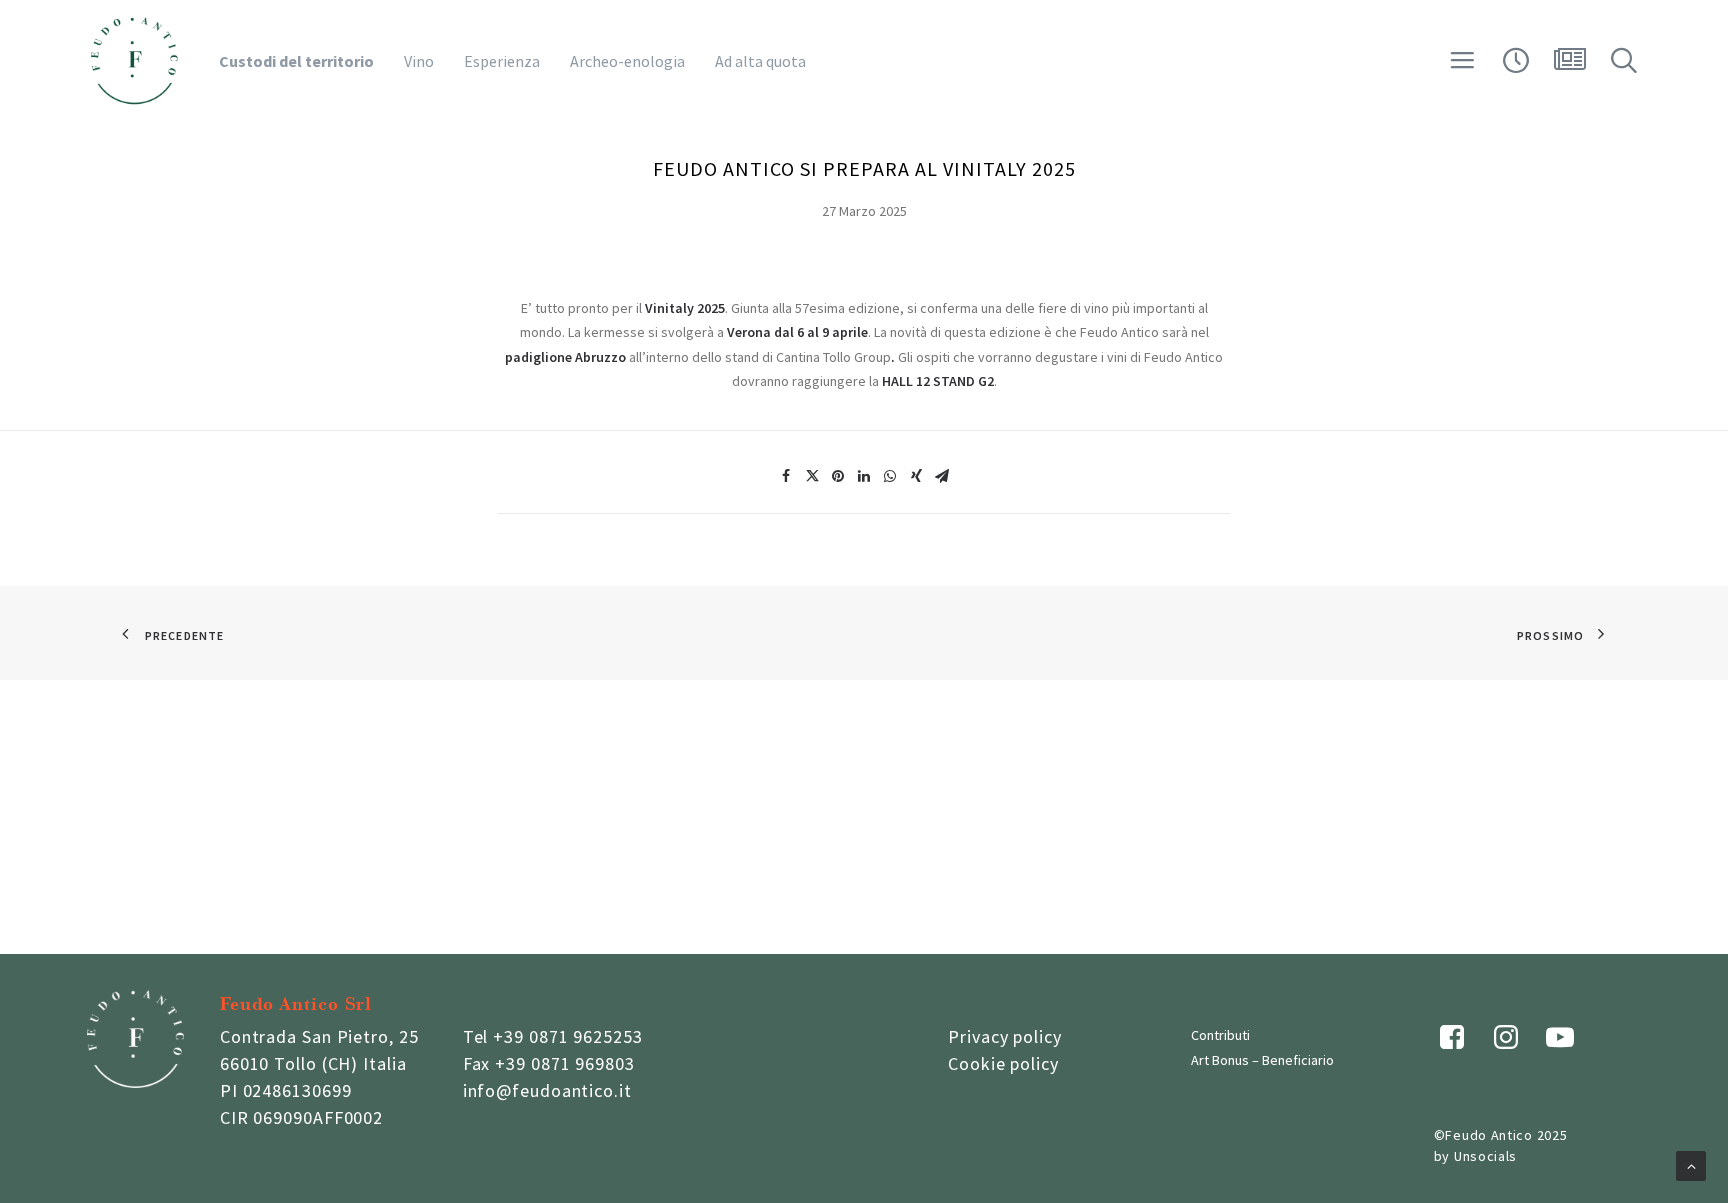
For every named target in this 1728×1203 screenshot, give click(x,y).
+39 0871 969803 (565, 1063)
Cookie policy (1003, 1063)
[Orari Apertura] (1516, 67)
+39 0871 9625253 (567, 1036)
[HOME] (134, 61)
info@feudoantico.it (547, 1090)
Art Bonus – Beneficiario (1262, 1060)
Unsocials (1485, 1156)
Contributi (1220, 1035)
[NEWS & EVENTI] (1570, 67)
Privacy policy (1005, 1036)
